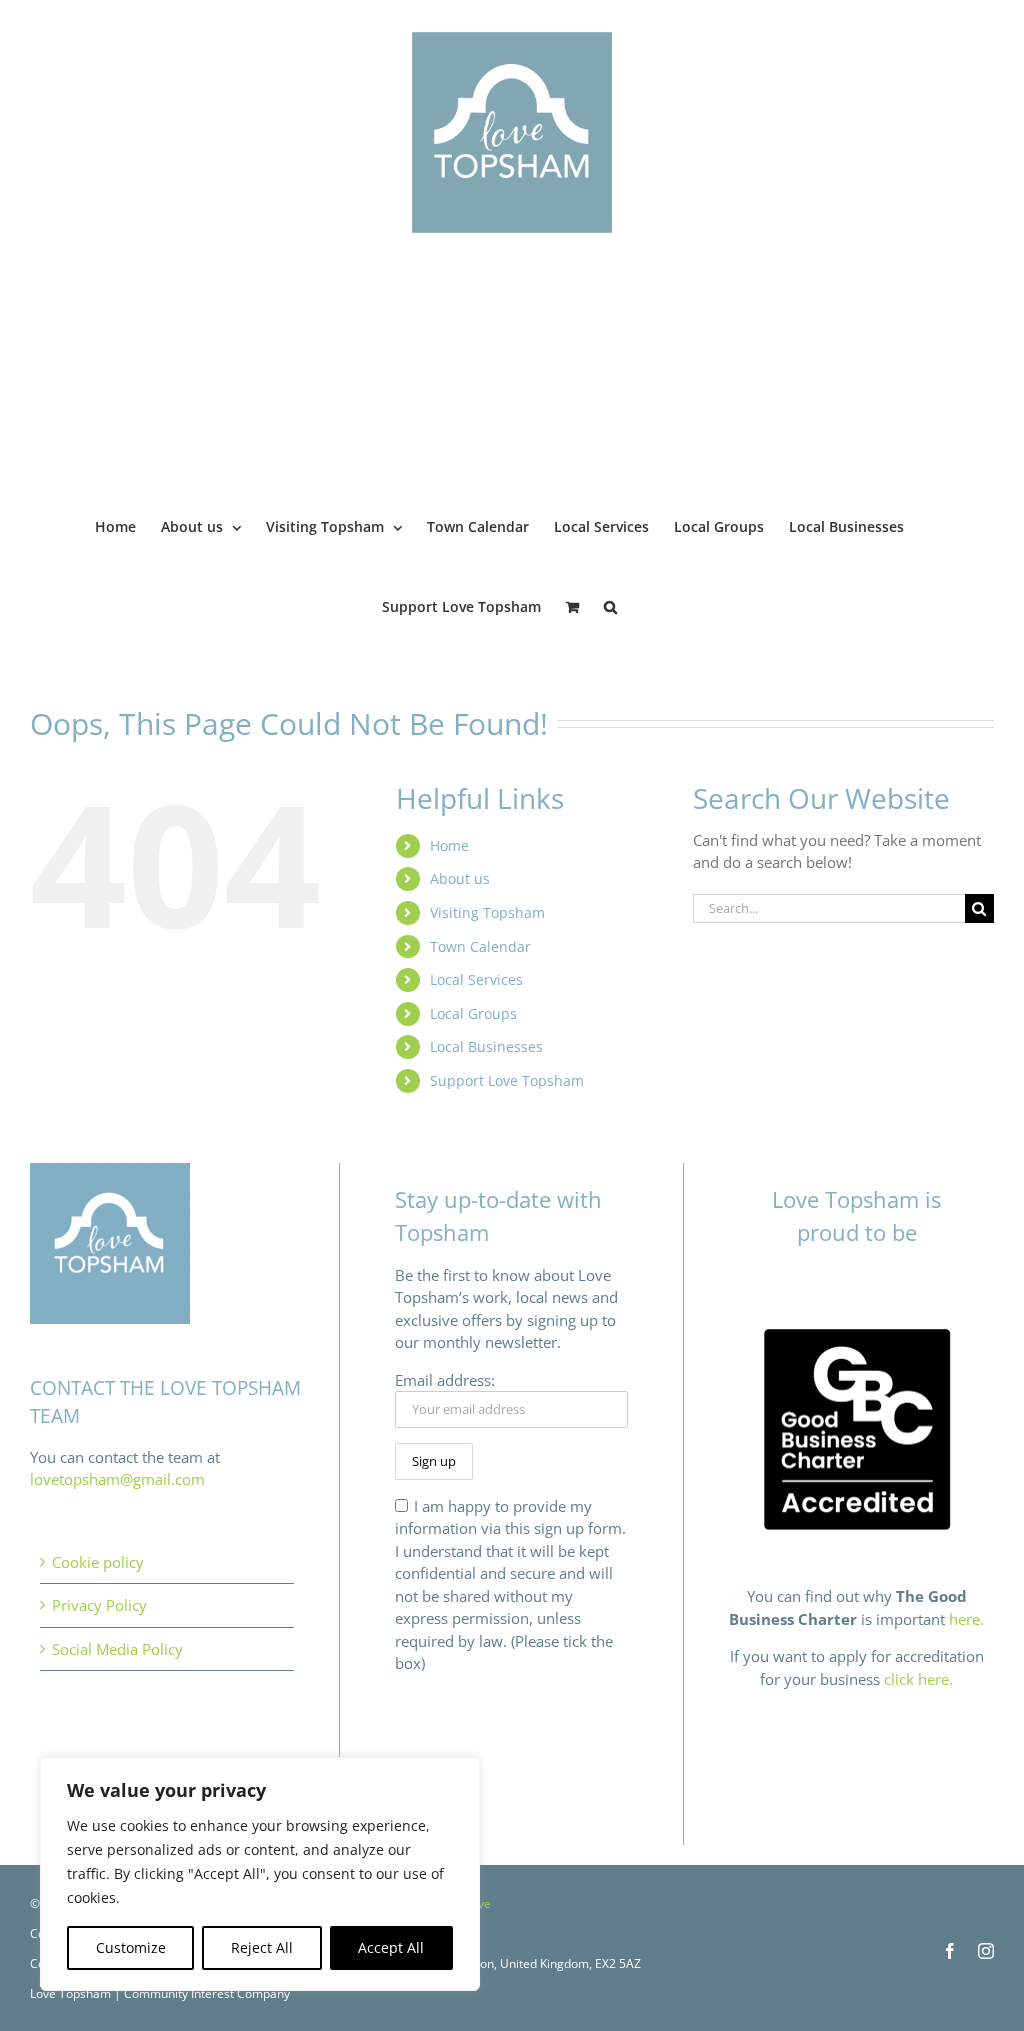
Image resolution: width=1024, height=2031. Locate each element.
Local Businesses (486, 1046)
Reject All (262, 1947)
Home (449, 845)
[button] (610, 605)
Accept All (391, 1947)
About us (460, 878)
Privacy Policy (99, 1605)
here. (966, 1619)
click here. (918, 1679)
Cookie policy (98, 1562)
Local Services (476, 979)
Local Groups (473, 1013)
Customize (131, 1947)
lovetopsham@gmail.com (117, 1479)
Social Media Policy (117, 1649)
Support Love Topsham (507, 1080)
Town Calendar (480, 946)
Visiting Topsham (487, 912)
